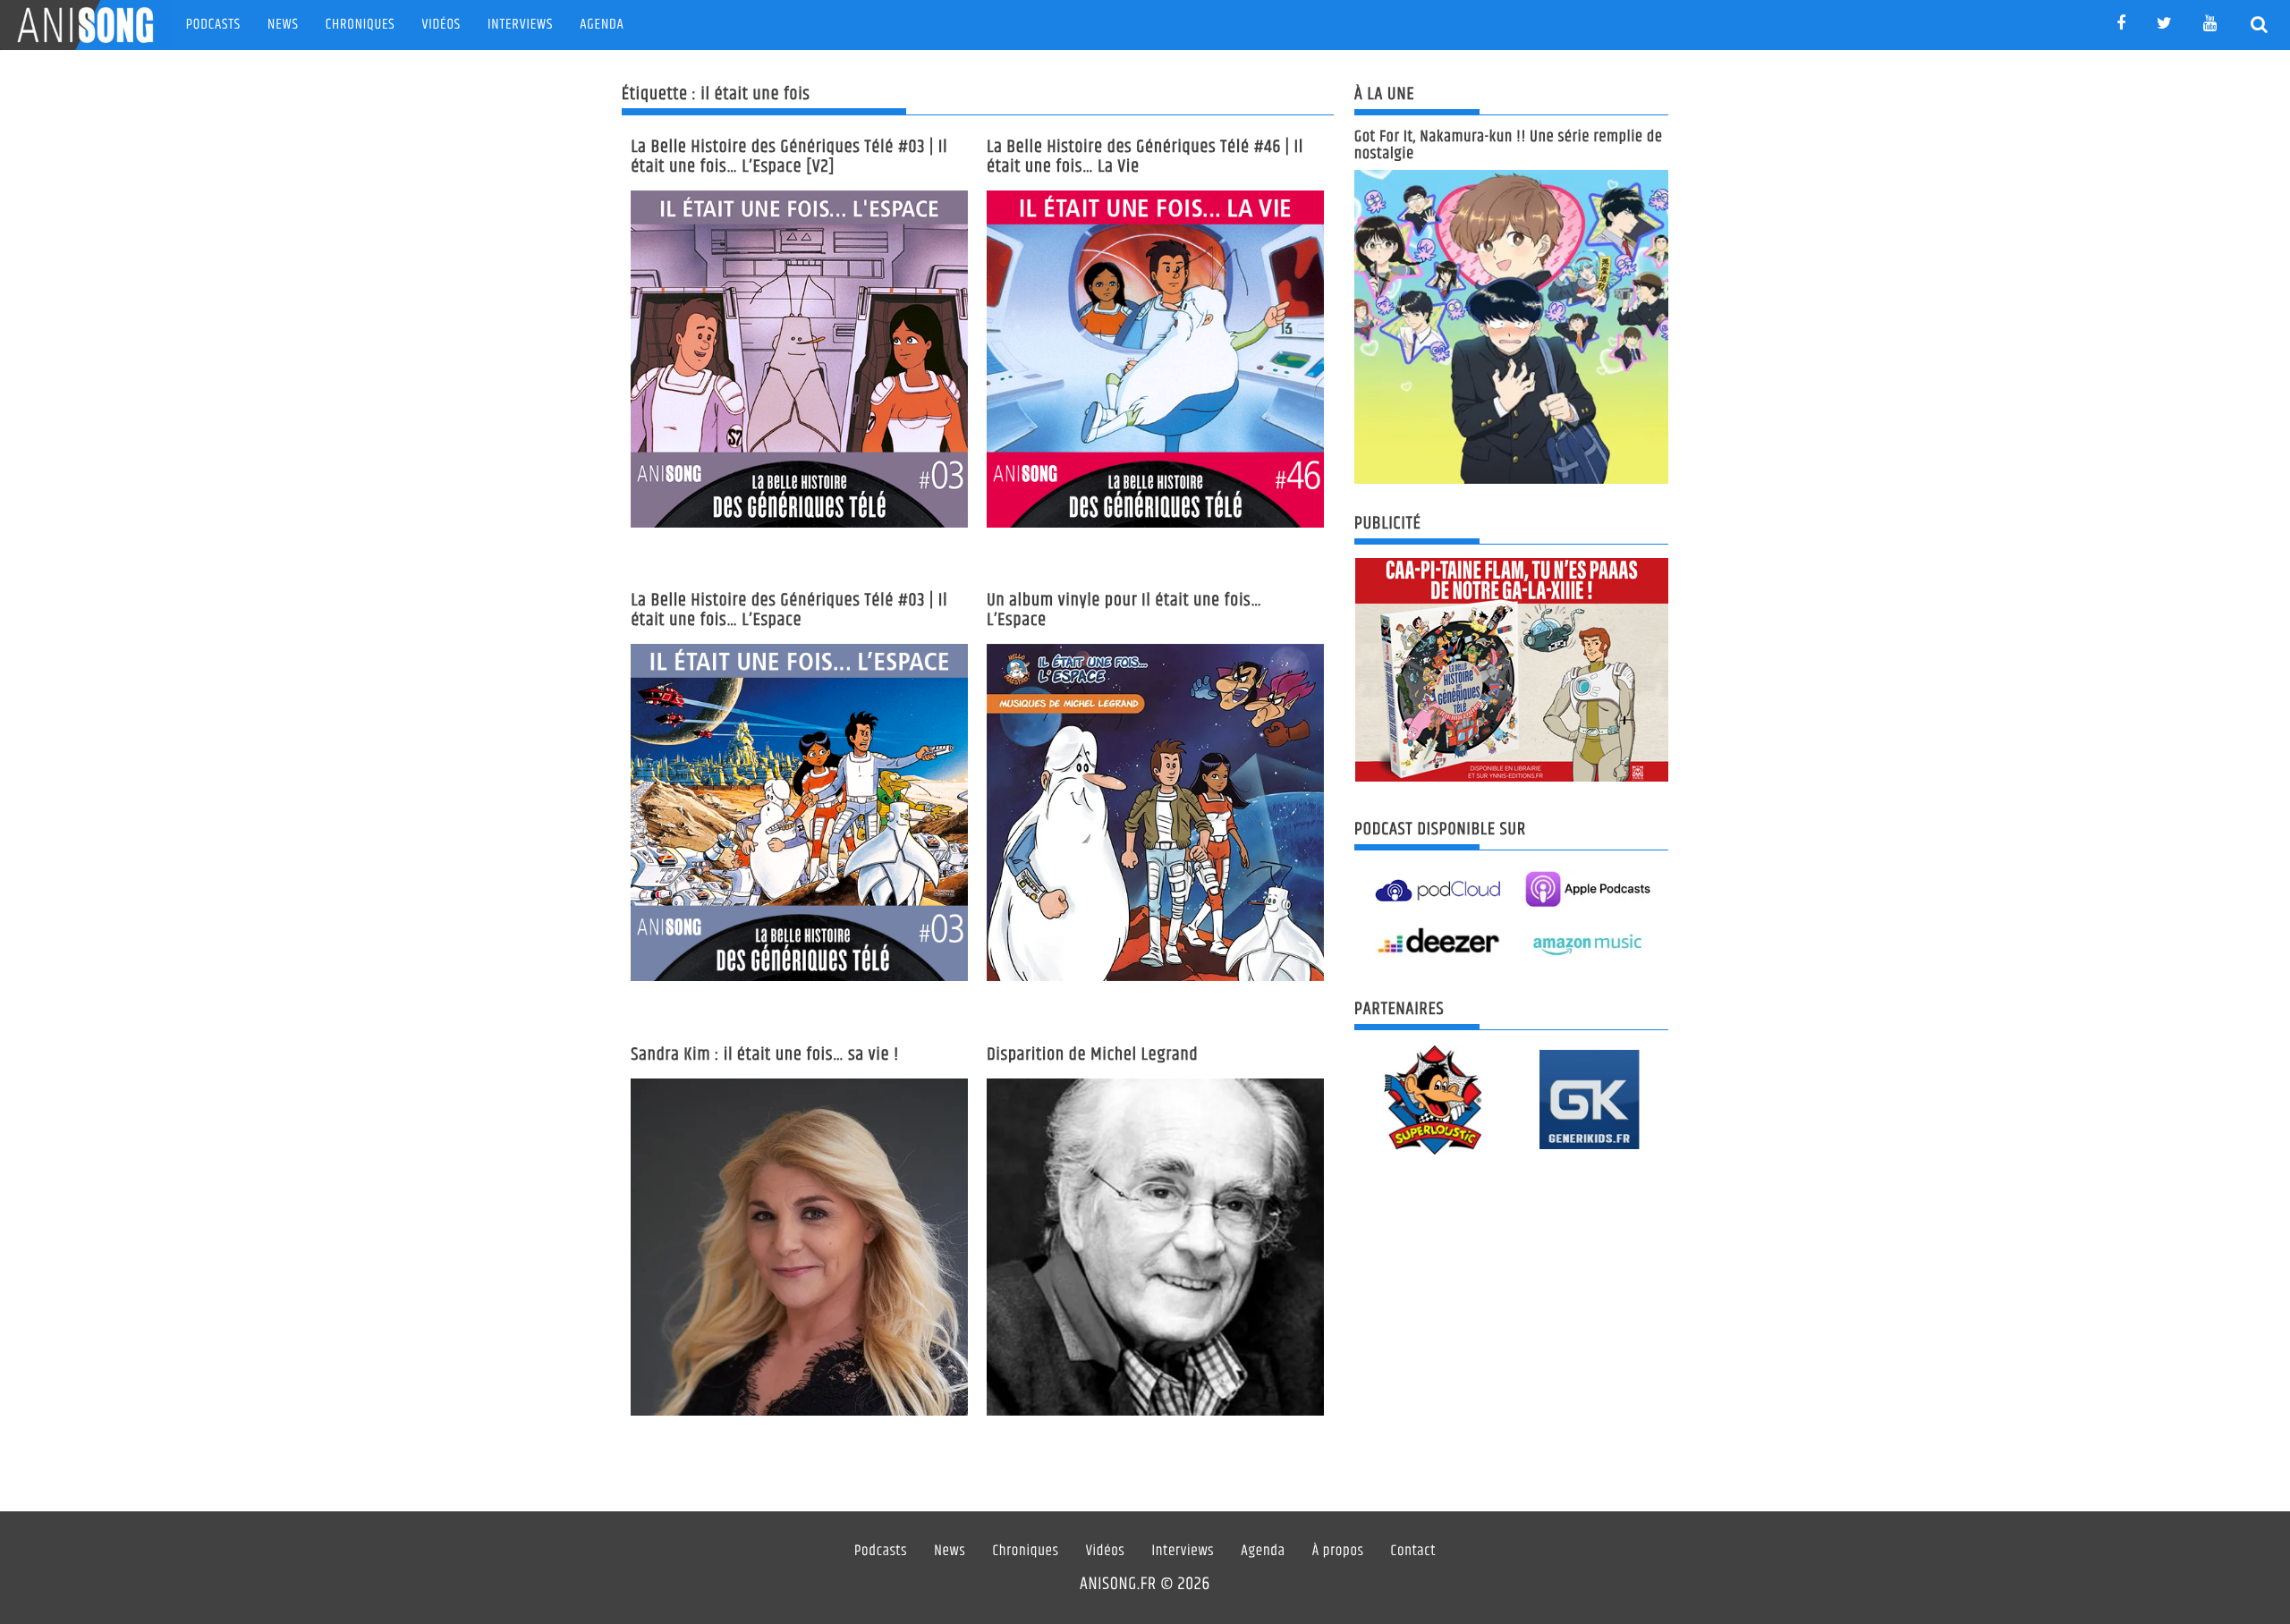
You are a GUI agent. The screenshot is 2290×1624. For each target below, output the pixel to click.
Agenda (602, 25)
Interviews (520, 25)
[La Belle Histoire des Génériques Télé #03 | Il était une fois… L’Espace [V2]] (799, 359)
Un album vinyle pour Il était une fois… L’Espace (1124, 610)
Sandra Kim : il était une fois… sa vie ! (765, 1055)
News (283, 25)
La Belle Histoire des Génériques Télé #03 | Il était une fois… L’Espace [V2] (789, 157)
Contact (1414, 1552)
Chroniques (360, 25)
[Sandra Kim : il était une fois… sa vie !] (799, 1247)
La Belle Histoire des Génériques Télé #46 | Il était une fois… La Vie (1145, 157)
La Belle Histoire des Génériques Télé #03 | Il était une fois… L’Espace (789, 610)
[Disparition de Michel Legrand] (1155, 1247)
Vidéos (441, 25)
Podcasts (213, 25)
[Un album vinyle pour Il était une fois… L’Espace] (1155, 812)
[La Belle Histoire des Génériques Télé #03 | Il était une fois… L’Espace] (799, 812)
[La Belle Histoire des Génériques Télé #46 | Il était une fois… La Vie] (1155, 359)
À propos (1338, 1552)
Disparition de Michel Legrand (1092, 1055)
